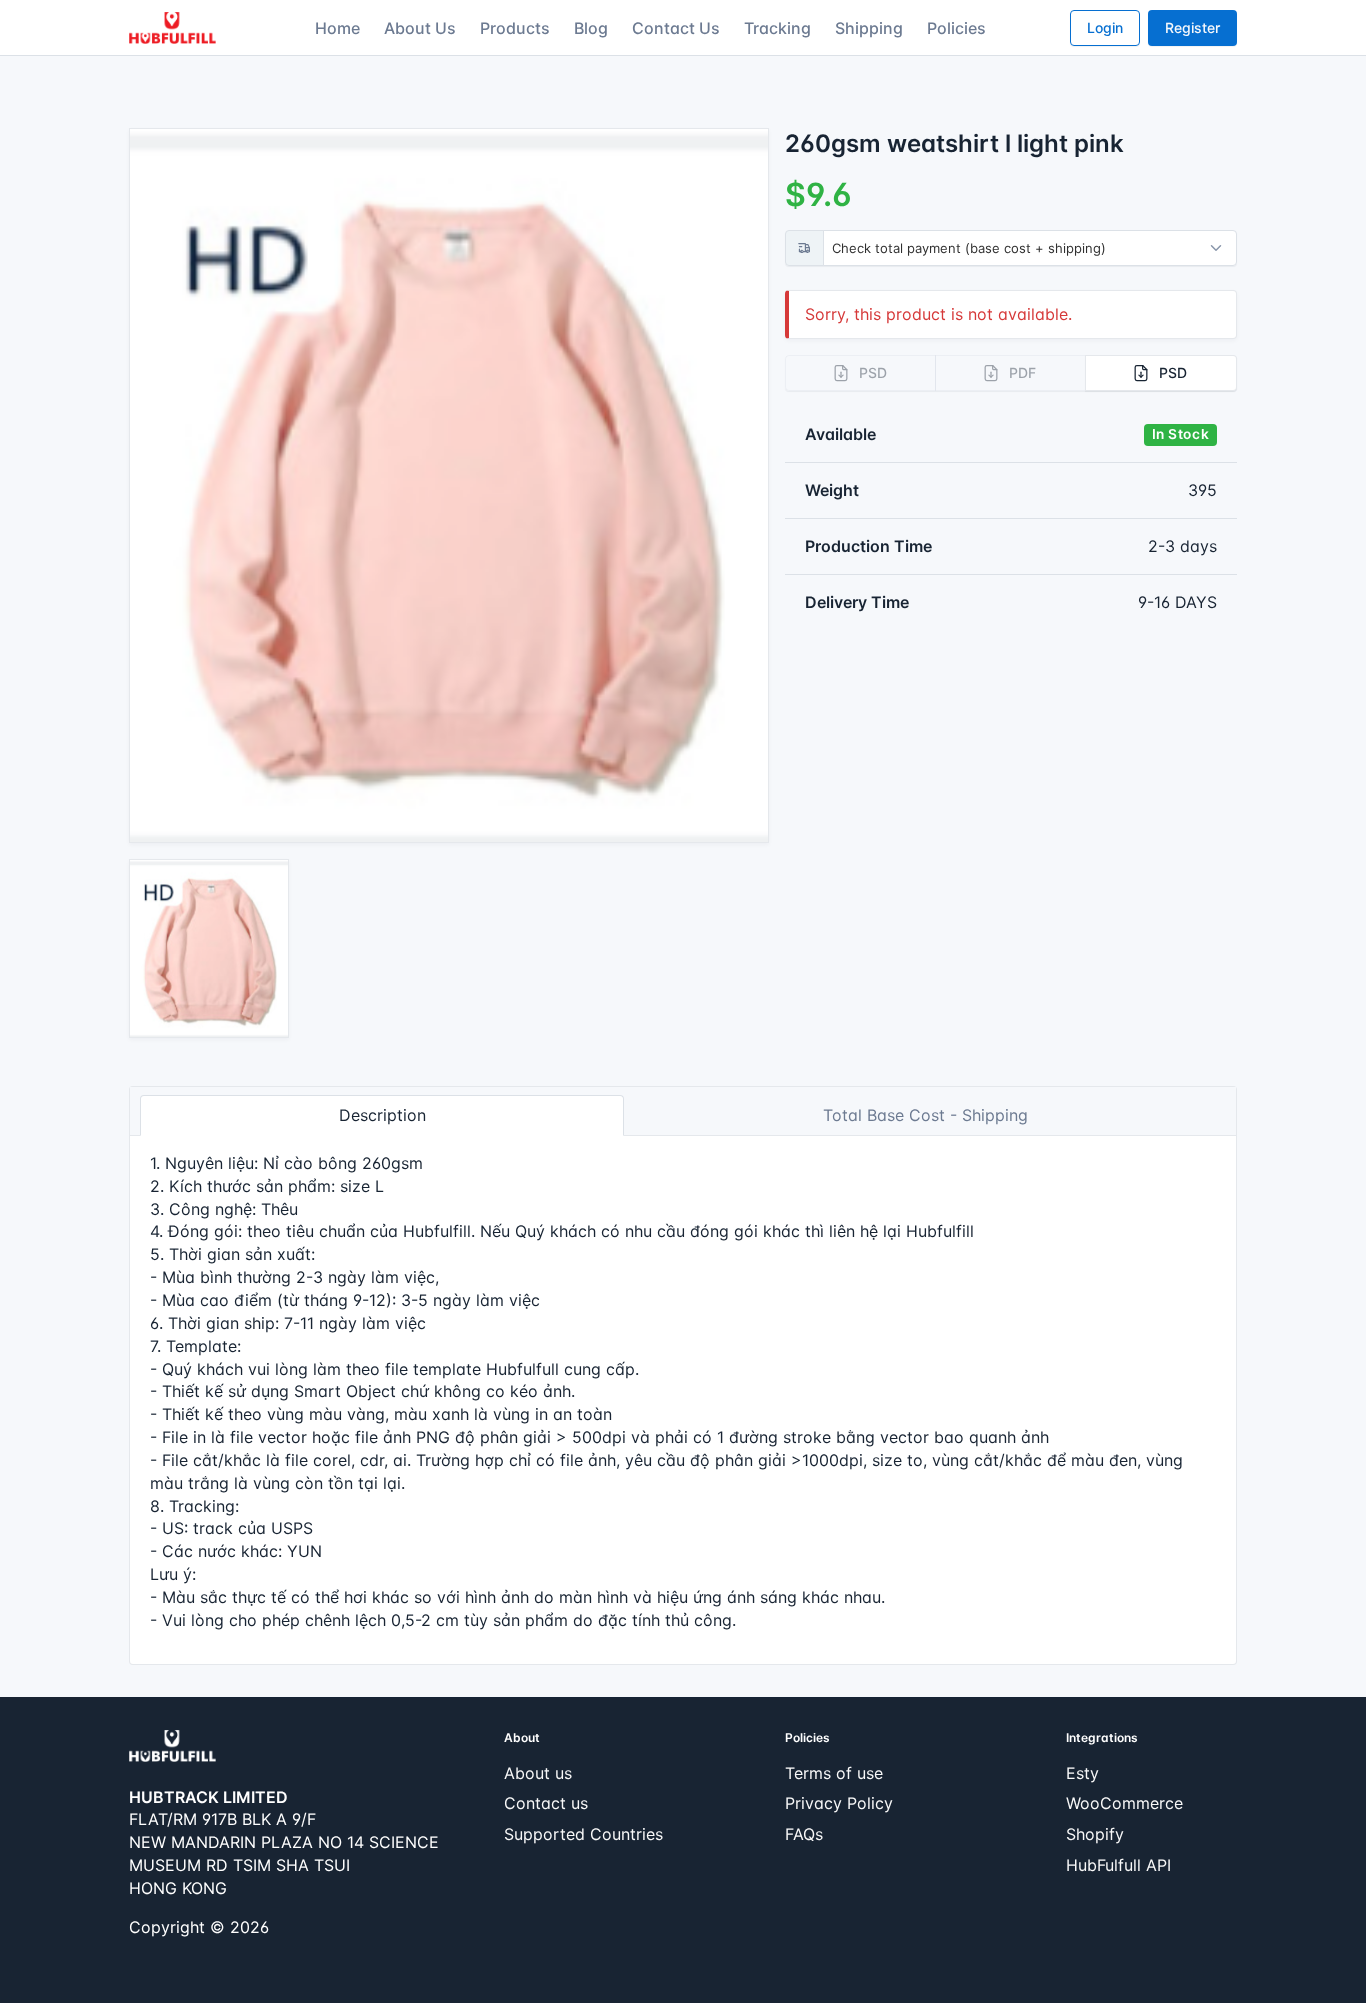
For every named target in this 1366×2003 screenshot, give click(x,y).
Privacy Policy (839, 1803)
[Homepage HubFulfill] (172, 1744)
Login (1105, 27)
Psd (1173, 372)
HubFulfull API (1118, 1865)
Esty (1082, 1773)
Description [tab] (382, 1115)
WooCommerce (1124, 1803)
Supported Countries (583, 1834)
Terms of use (834, 1773)
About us (538, 1773)
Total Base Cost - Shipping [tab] (925, 1115)
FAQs (804, 1834)
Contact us (546, 1803)
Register (1192, 27)
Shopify (1095, 1834)
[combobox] (1034, 248)
